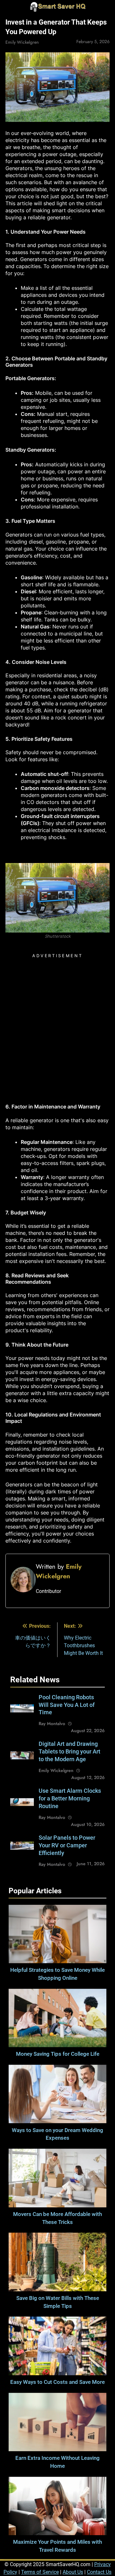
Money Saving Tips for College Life (58, 2054)
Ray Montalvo (52, 1724)
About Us (73, 2572)
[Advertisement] (57, 1018)
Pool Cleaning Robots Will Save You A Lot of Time (67, 1705)
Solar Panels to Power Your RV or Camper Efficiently (67, 1845)
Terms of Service (40, 2572)
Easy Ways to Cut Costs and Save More (57, 2382)
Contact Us (99, 2572)
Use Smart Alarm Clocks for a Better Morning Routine (70, 1799)
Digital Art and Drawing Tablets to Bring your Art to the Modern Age (69, 1752)
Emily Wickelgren (22, 42)
